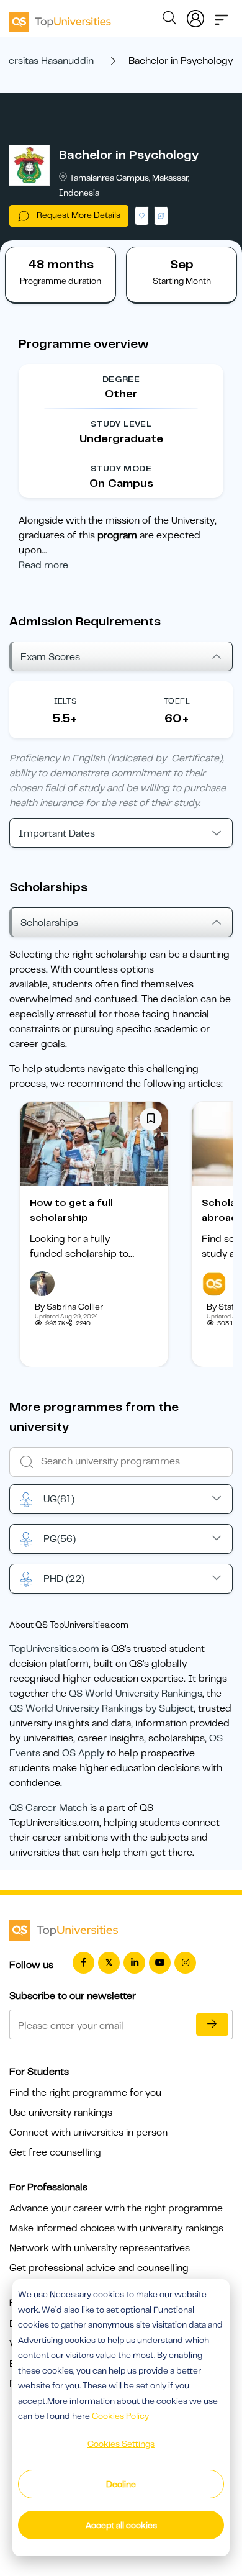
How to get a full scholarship (71, 1210)
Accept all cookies (121, 2525)
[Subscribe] (212, 2025)
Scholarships (49, 923)
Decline (121, 2484)
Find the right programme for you (85, 2093)
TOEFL (177, 701)
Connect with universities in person (88, 2133)
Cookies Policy (120, 2416)
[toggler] (222, 16)
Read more (43, 565)
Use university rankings (61, 2113)
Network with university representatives (100, 2248)
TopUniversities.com (54, 1649)
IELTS (65, 701)
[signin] (195, 16)
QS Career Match (48, 1808)
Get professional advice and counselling (99, 2268)
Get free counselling (55, 2152)
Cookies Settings (121, 2444)
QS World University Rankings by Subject (101, 1708)
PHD (64, 1579)
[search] (169, 20)
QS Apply (83, 1753)
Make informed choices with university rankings (116, 2228)
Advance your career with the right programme (116, 2208)
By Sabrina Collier (69, 1307)
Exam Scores (50, 657)
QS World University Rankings (136, 1694)
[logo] (60, 17)
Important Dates (57, 833)
